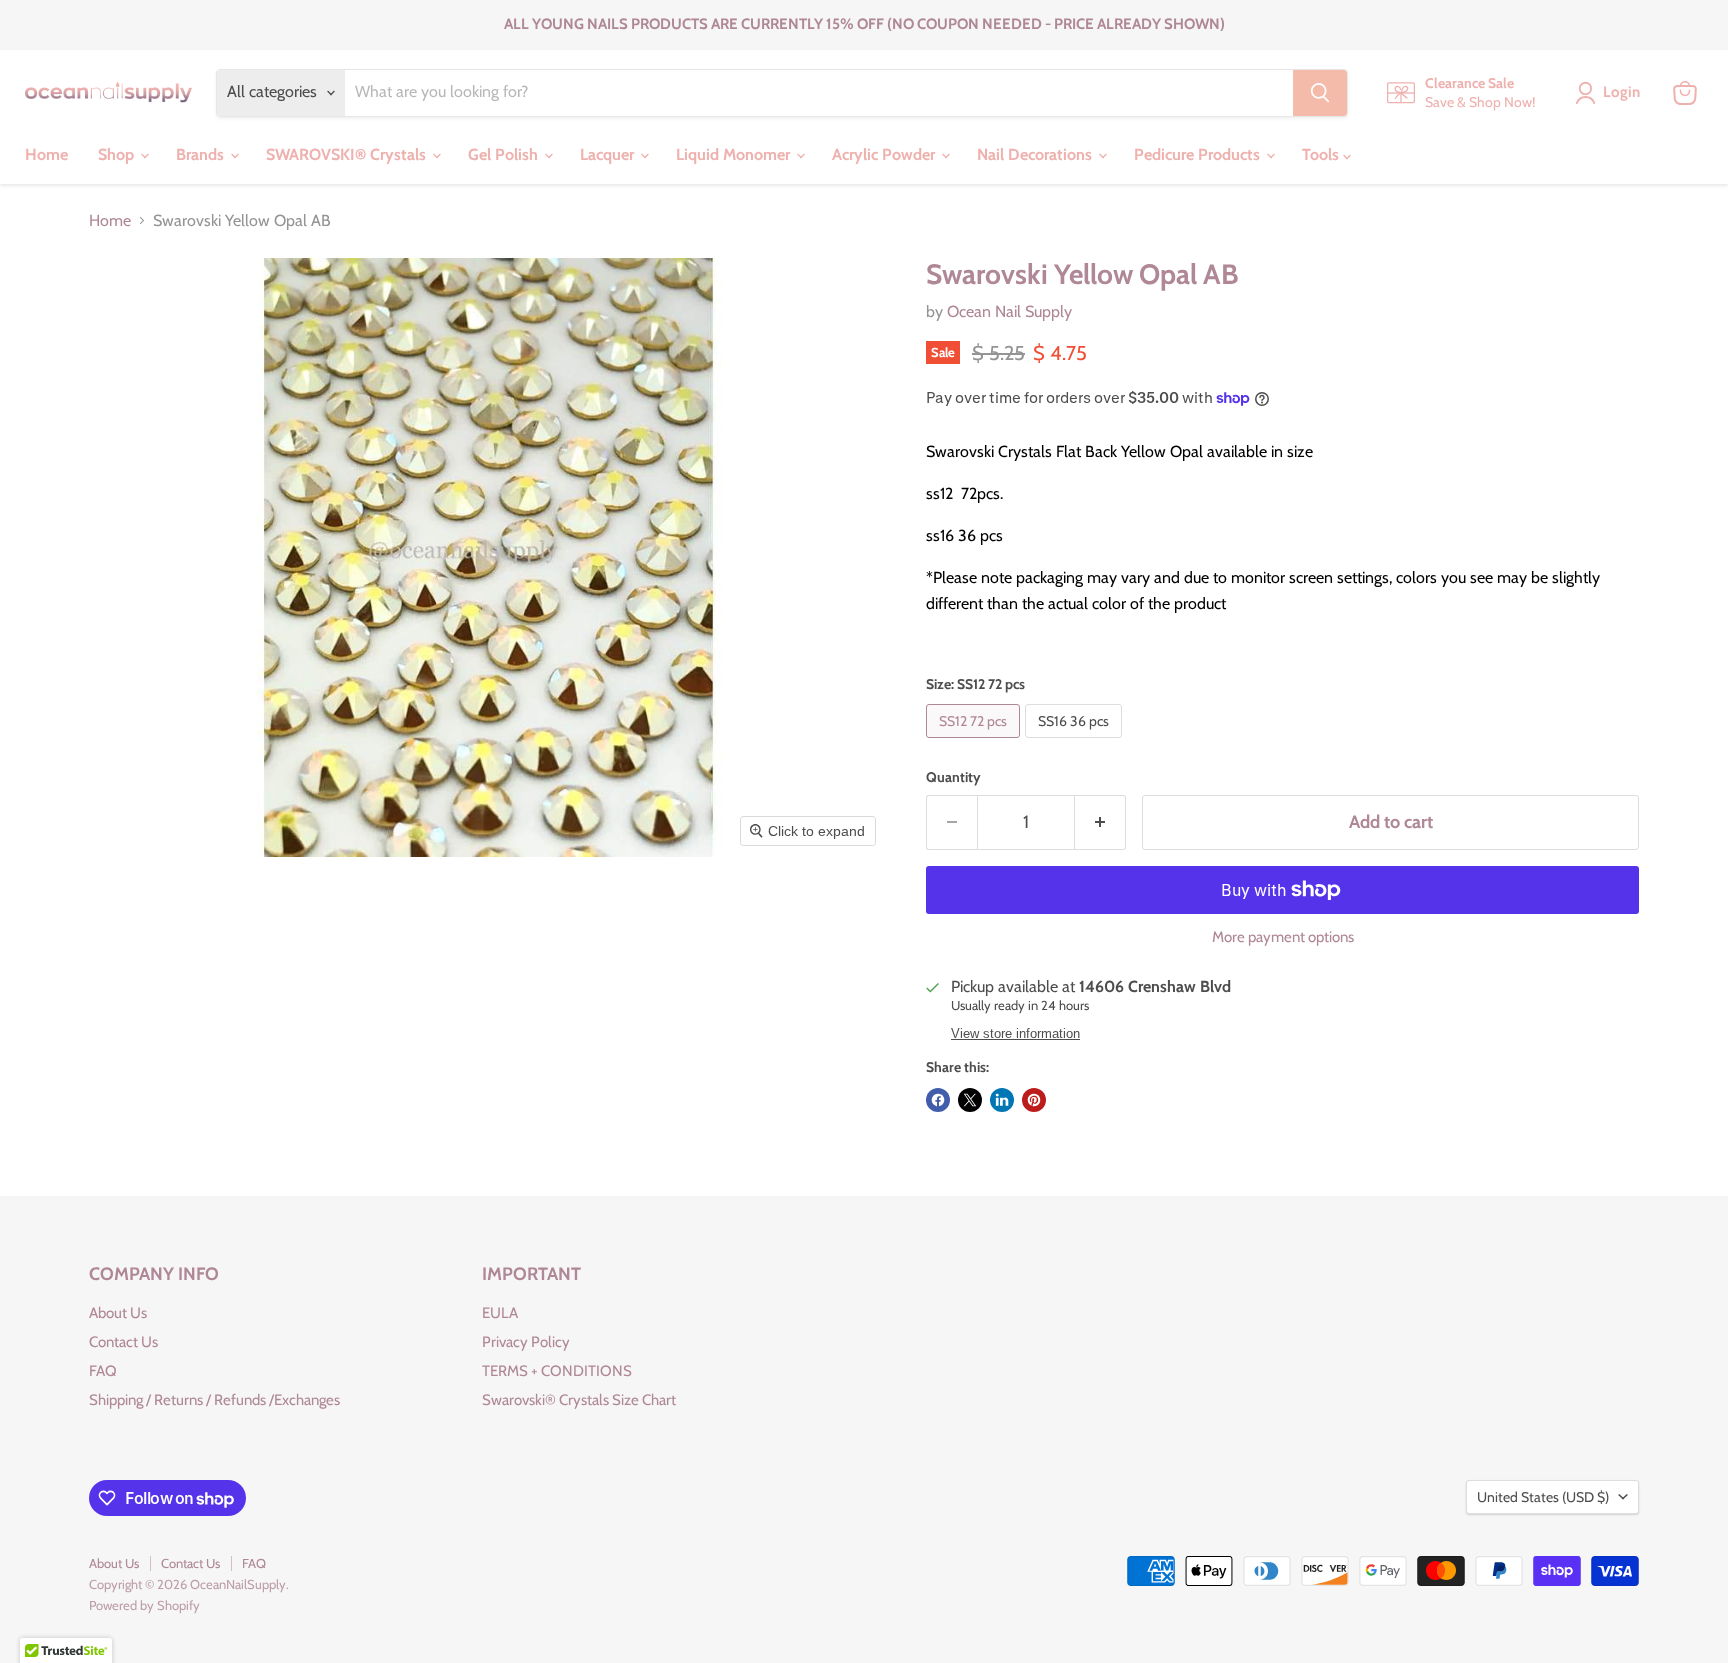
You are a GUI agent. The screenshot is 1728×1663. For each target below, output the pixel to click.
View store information (1015, 1034)
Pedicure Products (1199, 154)
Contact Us (123, 1342)
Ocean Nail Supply (1009, 311)
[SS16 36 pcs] (1076, 742)
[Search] (1320, 93)
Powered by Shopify (144, 1605)
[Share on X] (970, 1100)
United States (1543, 1497)
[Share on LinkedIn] (1002, 1100)
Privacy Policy (526, 1342)
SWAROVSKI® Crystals (348, 154)
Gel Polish (505, 154)
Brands (202, 154)
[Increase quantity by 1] (1100, 822)
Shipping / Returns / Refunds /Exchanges (214, 1400)
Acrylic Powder (885, 154)
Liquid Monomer (735, 154)
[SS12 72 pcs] (975, 742)
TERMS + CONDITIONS (557, 1371)
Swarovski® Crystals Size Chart (579, 1400)
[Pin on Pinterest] (1034, 1100)
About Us (118, 1313)
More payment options (1283, 937)
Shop (118, 154)
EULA (500, 1313)
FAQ (103, 1371)
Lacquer (609, 154)
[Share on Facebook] (938, 1100)
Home (46, 154)
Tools (1322, 154)
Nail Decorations (1036, 154)
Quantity (953, 777)
